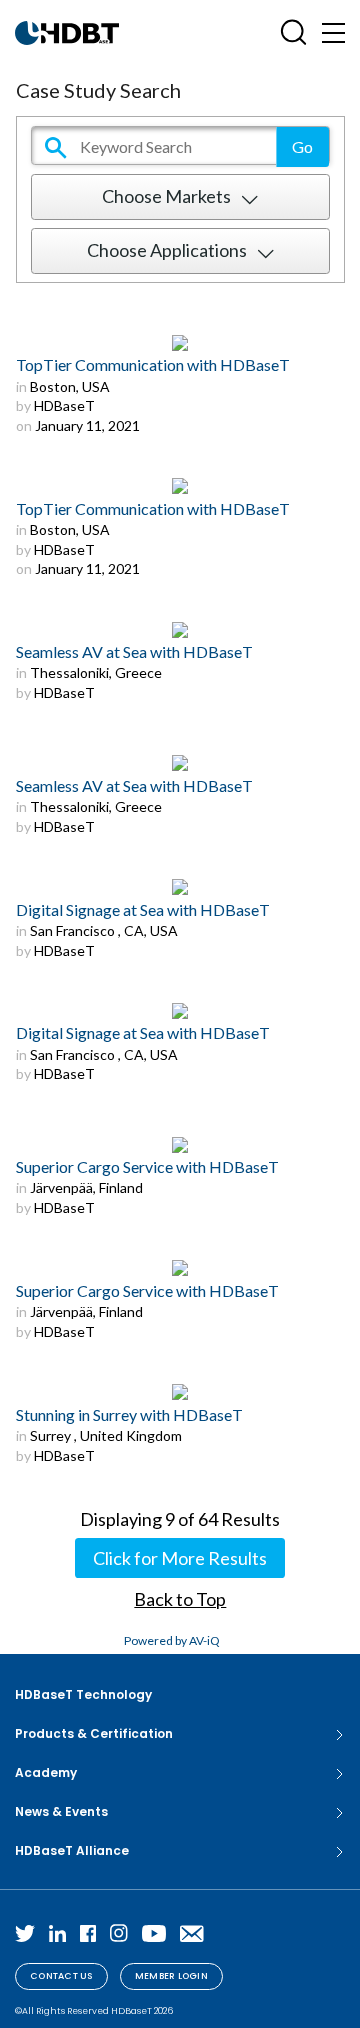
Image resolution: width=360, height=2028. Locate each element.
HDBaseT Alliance (72, 1850)
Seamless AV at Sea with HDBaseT (134, 651)
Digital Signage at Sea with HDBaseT (143, 909)
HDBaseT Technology (83, 1694)
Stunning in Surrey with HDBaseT (129, 1414)
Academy (46, 1772)
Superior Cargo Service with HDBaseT (147, 1166)
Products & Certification (94, 1733)
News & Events (61, 1811)
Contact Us (61, 1976)
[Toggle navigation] (333, 32)
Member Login (171, 1976)
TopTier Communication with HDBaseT (153, 364)
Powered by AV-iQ (172, 1640)
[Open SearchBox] (293, 32)
